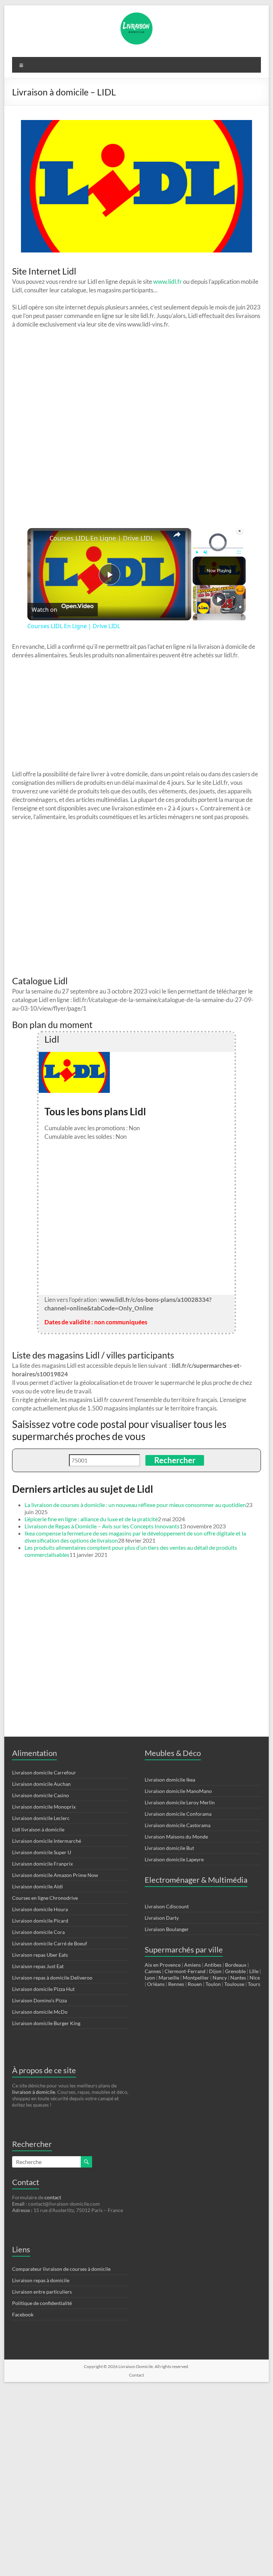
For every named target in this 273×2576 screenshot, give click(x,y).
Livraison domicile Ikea (170, 1780)
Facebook (23, 2314)
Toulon (213, 1984)
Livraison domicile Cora (38, 1932)
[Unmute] (205, 552)
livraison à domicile (34, 2092)
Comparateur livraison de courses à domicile (61, 2269)
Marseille (169, 1978)
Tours (254, 1984)
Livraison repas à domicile (41, 2280)
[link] (39, 539)
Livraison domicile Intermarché (47, 1841)
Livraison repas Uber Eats (40, 1955)
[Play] (197, 552)
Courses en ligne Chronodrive (45, 1898)
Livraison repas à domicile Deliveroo (52, 1978)
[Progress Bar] (218, 548)
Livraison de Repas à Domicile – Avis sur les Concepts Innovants (102, 1526)
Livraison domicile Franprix (42, 1864)
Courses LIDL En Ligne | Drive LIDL (101, 538)
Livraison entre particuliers (42, 2292)
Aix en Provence (163, 1965)
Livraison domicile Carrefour (44, 1772)
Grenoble (235, 1971)
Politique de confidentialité (42, 2303)
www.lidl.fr (168, 281)
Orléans (156, 1984)
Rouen (195, 1984)
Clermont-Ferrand (185, 1971)
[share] (177, 535)
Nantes (238, 1978)
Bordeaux (236, 1965)
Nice (255, 1978)
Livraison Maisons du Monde (176, 1837)
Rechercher (175, 1460)
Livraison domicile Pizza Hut (43, 1989)
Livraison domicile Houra (40, 1909)
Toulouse (234, 1984)
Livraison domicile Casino (41, 1795)
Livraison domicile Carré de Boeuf (50, 1943)
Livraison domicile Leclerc (41, 1818)
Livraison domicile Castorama (178, 1825)
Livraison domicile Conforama (178, 1814)
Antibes (213, 1965)
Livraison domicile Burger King (46, 2023)
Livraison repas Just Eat (38, 1966)
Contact (136, 2375)
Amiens (192, 1965)
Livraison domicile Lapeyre (174, 1859)
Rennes (176, 1984)
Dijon (215, 1971)
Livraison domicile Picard (40, 1921)
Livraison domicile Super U (42, 1852)
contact (53, 2197)
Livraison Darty (162, 1918)
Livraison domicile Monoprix (44, 1807)
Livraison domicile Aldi (38, 1886)
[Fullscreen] (239, 552)
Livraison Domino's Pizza (39, 2000)
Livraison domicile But (169, 1848)
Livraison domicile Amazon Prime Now (55, 1875)
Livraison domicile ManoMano (178, 1791)
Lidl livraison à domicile (38, 1829)
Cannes (153, 1971)
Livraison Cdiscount (167, 1906)
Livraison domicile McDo (40, 2012)
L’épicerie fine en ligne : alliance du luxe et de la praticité (91, 1519)
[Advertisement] (136, 715)
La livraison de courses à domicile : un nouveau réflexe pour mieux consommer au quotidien (135, 1505)
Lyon (150, 1978)
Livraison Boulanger (167, 1929)
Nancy (220, 1978)
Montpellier (196, 1978)
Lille (254, 1971)
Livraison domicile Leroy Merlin (180, 1802)
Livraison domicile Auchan (41, 1784)
